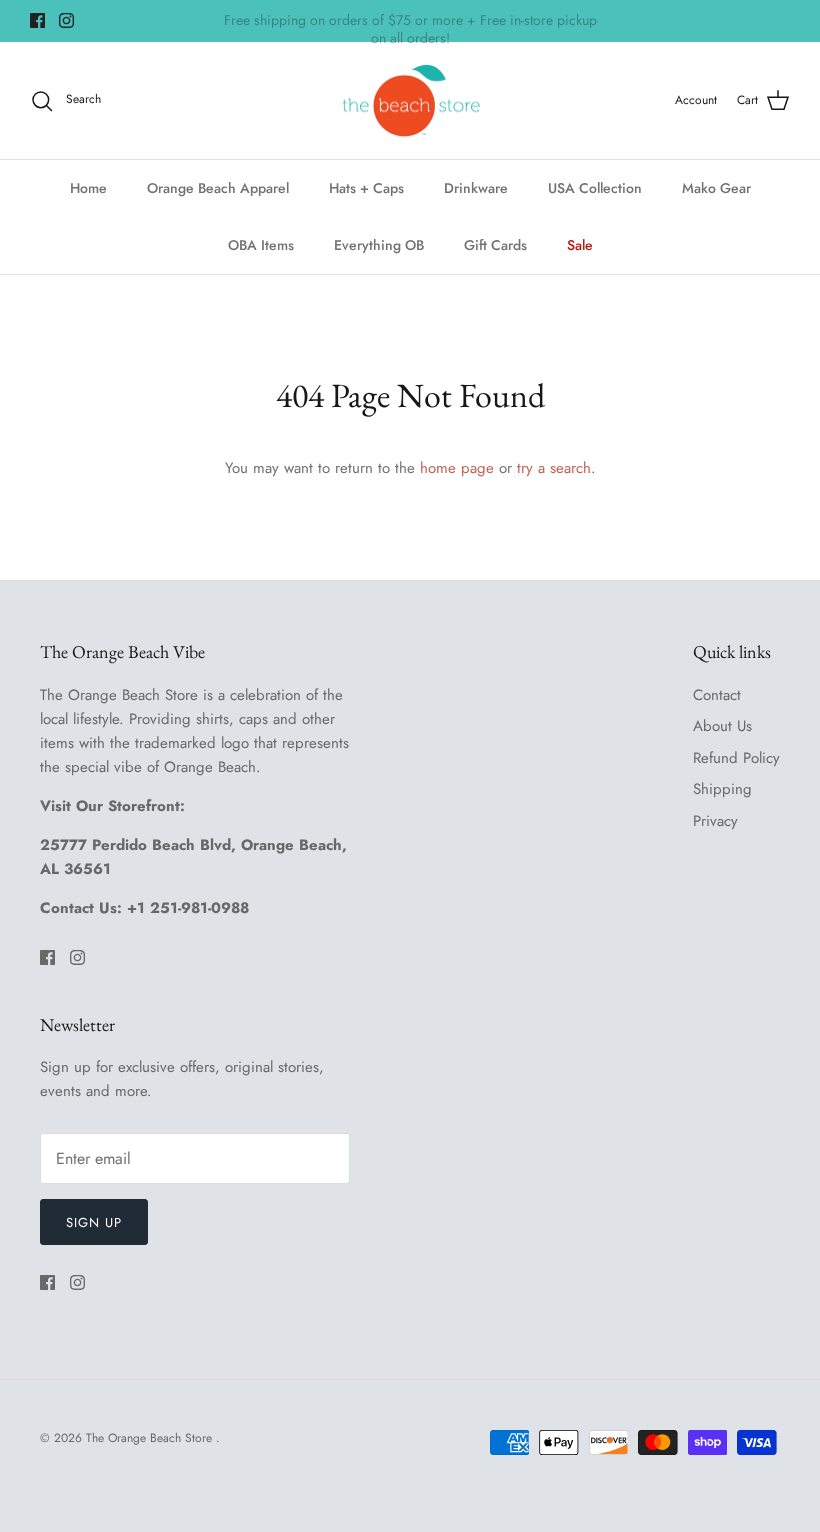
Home (88, 188)
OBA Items (261, 245)
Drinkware (476, 188)
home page (457, 468)
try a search (554, 468)
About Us (722, 726)
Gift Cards (495, 245)
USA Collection (595, 188)
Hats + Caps (366, 188)
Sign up (94, 1222)
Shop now (519, 29)
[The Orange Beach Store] (410, 101)
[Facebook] (37, 20)
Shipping (722, 789)
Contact (717, 695)
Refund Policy (736, 758)
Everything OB (379, 245)
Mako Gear (716, 188)
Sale (580, 245)
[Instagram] (66, 20)
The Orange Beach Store (151, 1438)
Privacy (715, 821)
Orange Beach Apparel (218, 188)
